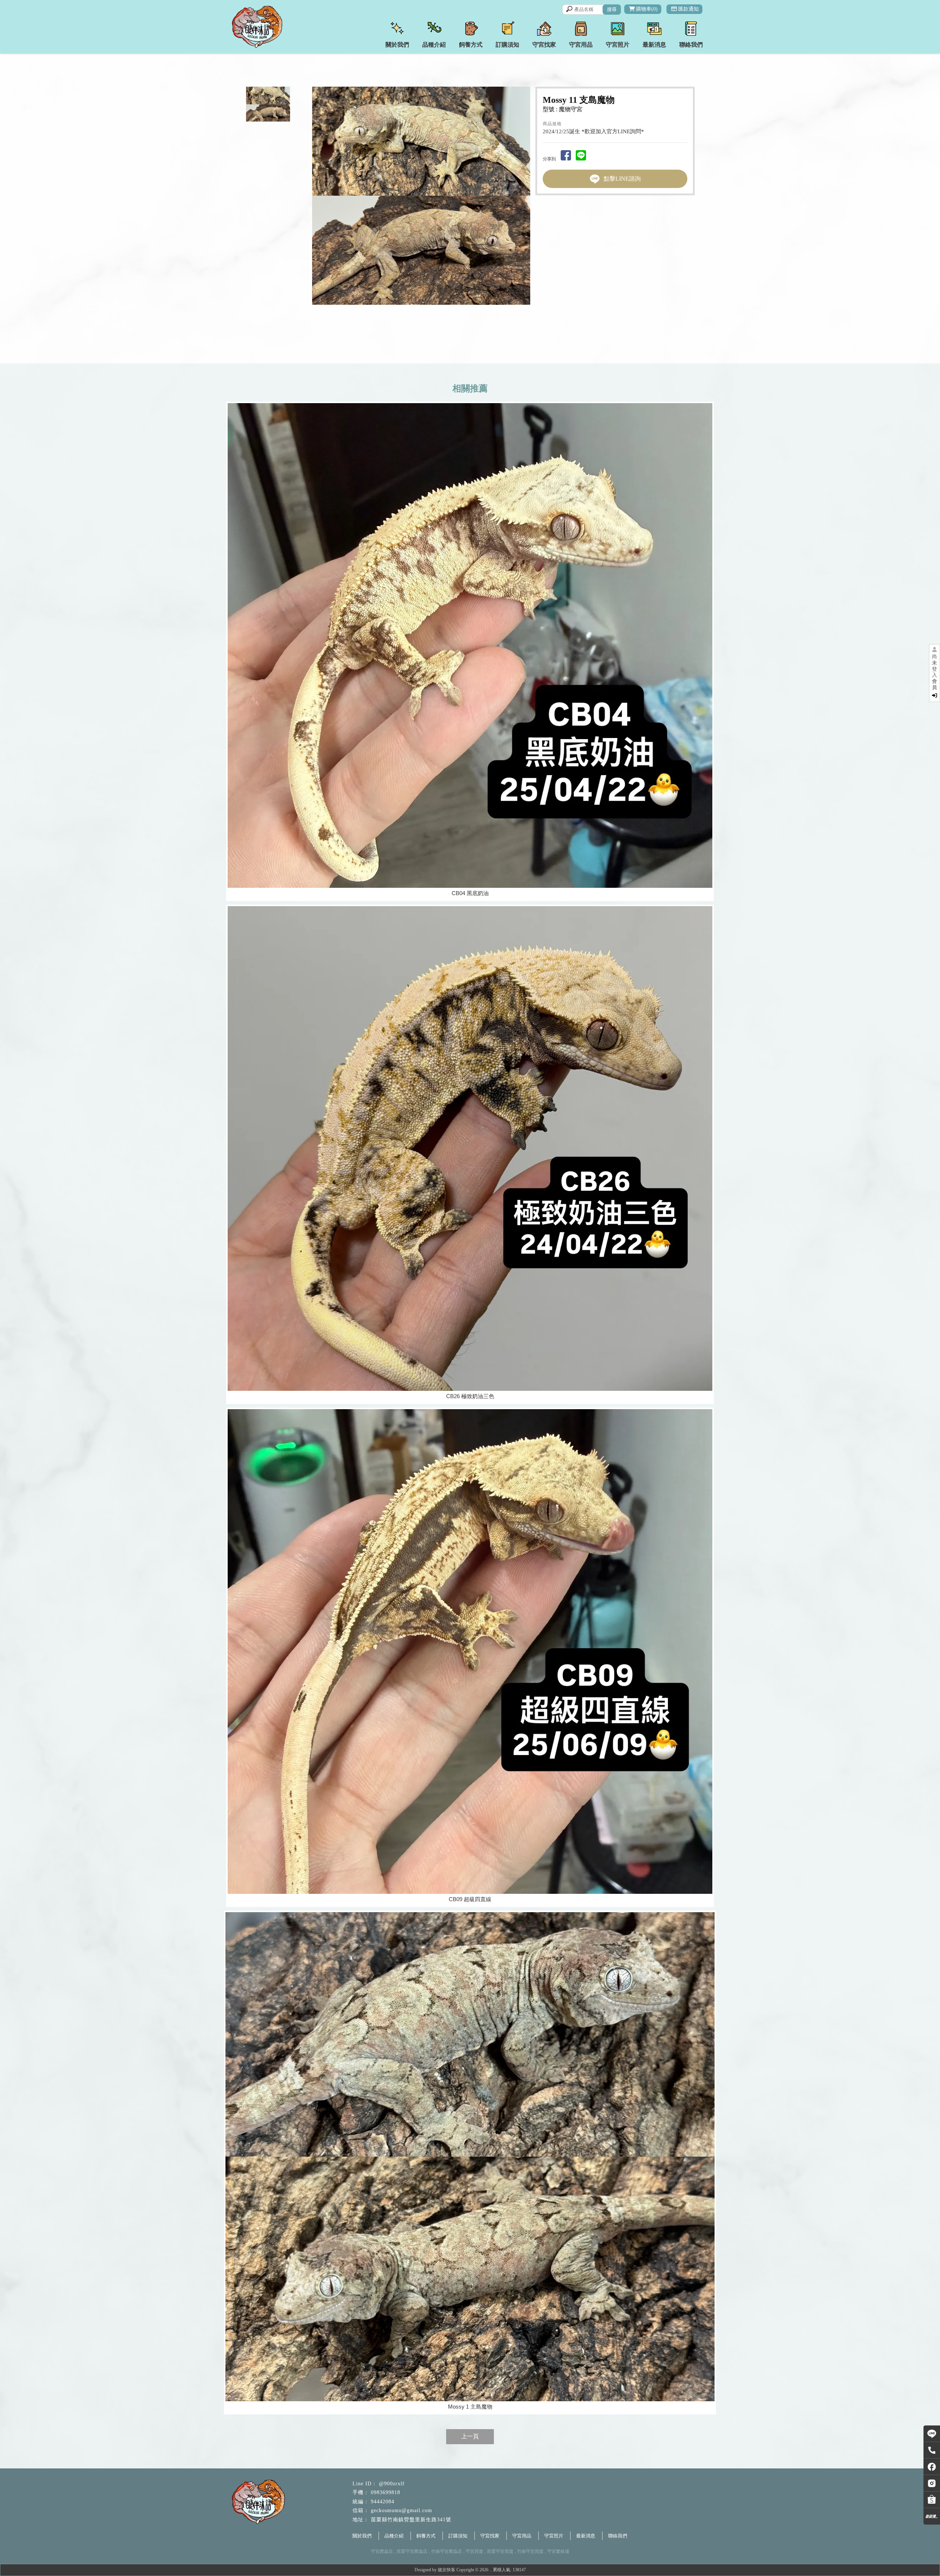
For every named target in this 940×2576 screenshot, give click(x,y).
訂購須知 (458, 2536)
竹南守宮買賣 (530, 2551)
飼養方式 (426, 2536)
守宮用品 (522, 2536)
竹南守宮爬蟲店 (446, 2551)
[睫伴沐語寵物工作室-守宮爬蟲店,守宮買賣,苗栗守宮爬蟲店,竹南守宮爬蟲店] (268, 28)
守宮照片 (554, 2536)
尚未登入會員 (934, 672)
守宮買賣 (474, 2551)
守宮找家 (490, 2536)
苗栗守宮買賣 (500, 2551)
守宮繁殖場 (558, 2551)
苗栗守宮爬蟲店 (412, 2551)
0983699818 (386, 2492)
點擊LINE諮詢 (622, 179)
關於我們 (362, 2536)
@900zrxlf (392, 2484)
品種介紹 (394, 2536)
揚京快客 (446, 2570)
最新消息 (586, 2536)
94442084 (383, 2502)
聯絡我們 (618, 2536)
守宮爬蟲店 (382, 2551)
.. (491, 2570)
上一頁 (470, 2436)
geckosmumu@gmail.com (402, 2510)
